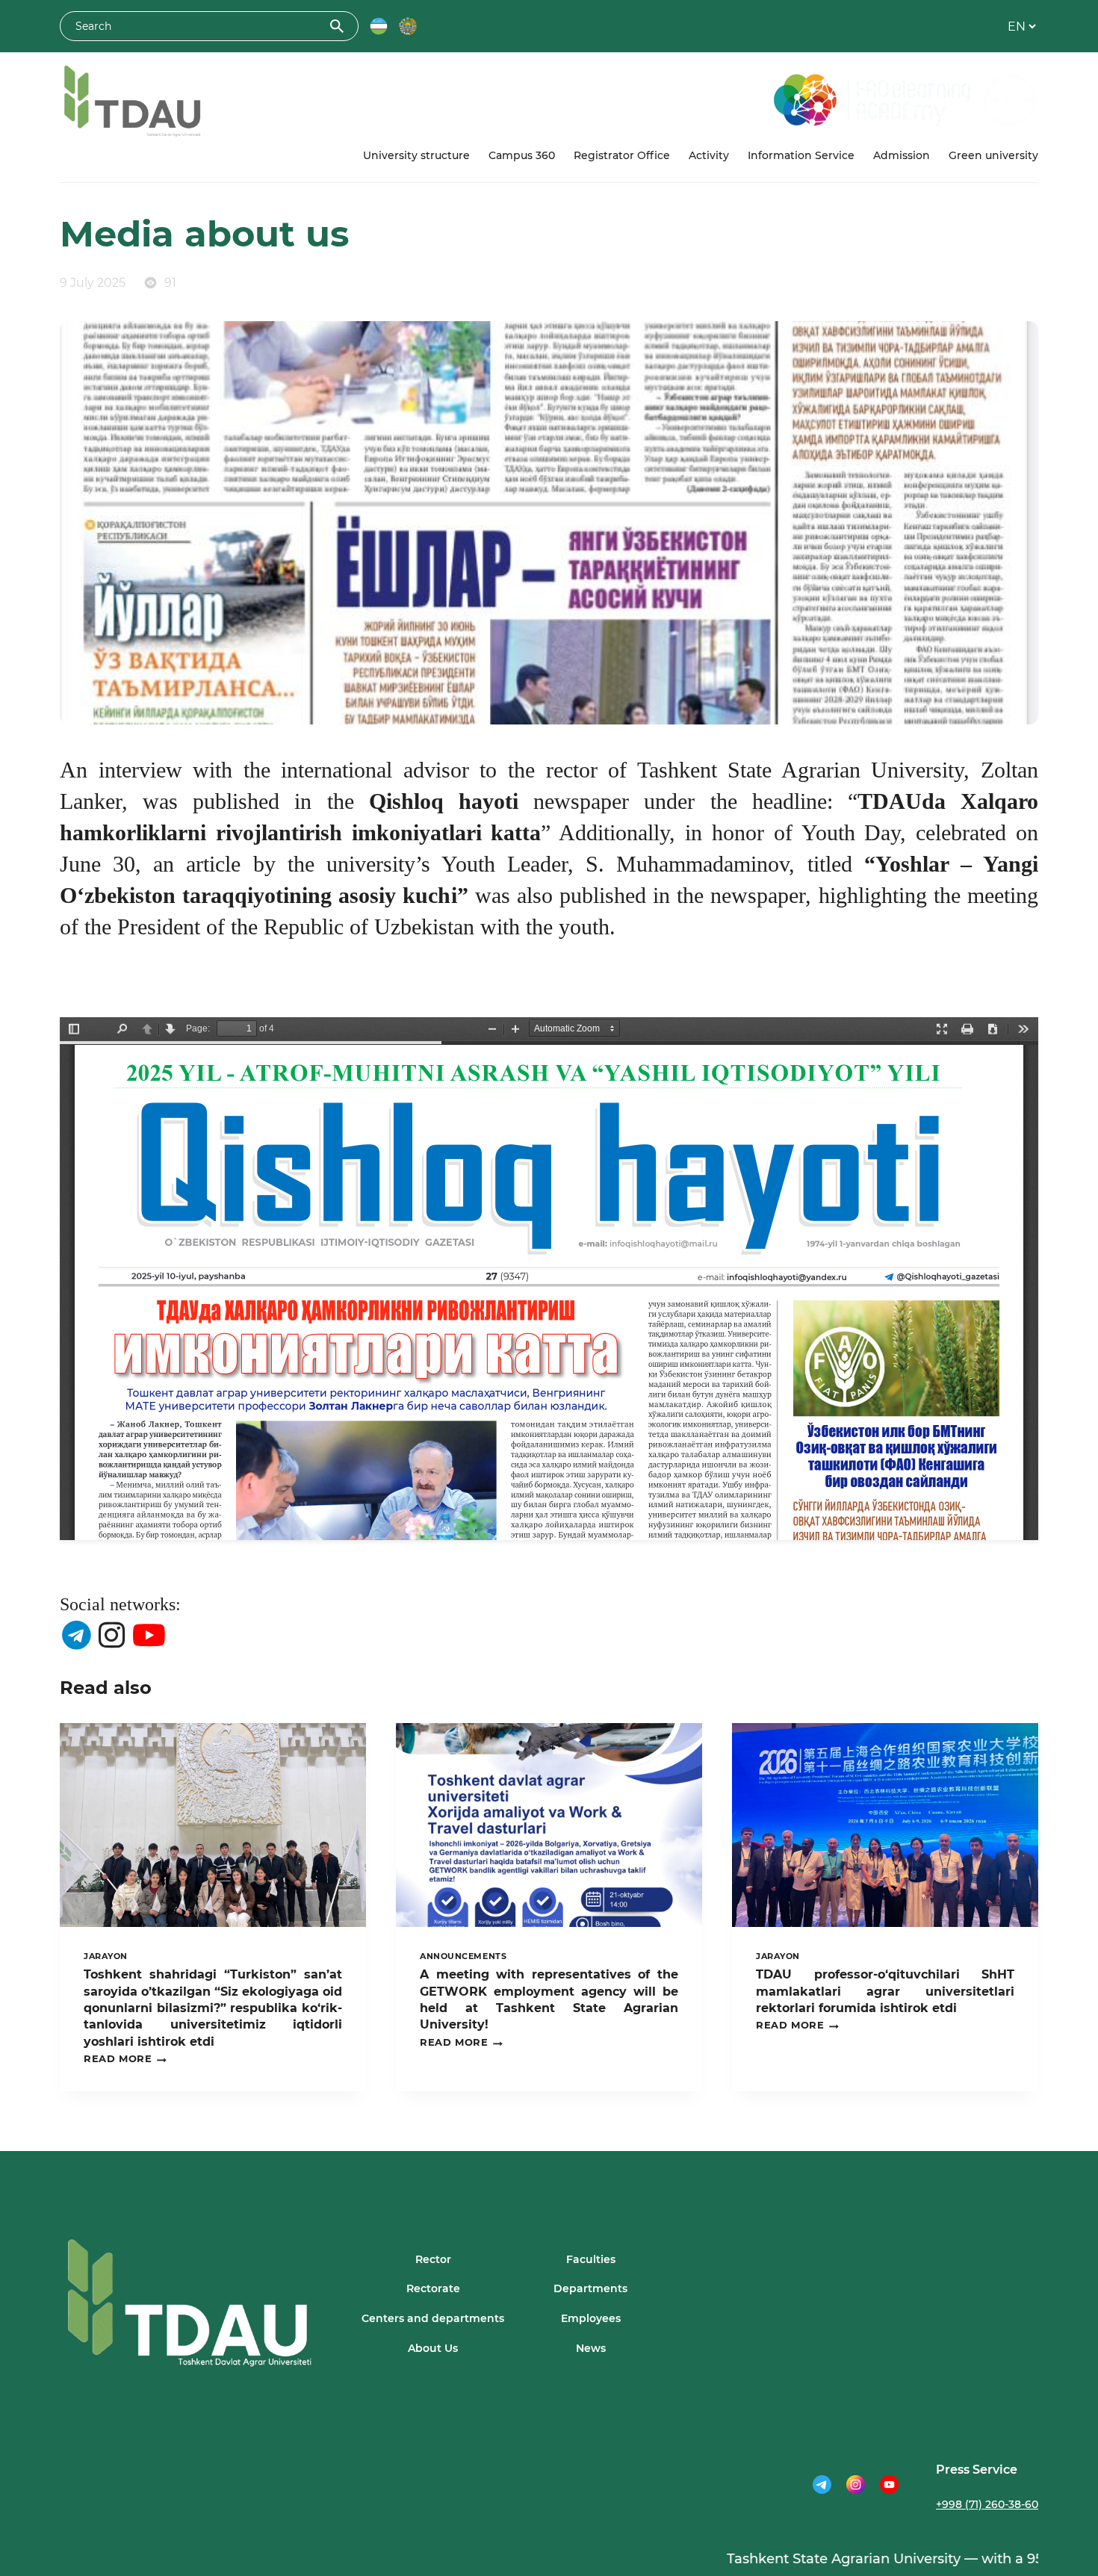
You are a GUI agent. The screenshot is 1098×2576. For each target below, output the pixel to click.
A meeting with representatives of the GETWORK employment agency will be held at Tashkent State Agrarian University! (549, 1999)
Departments (590, 2288)
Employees (591, 2318)
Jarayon (106, 1956)
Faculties (591, 2259)
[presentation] (213, 1825)
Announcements (463, 1956)
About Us (433, 2348)
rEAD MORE (125, 2059)
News (591, 2348)
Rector (433, 2259)
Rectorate (433, 2288)
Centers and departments (433, 2318)
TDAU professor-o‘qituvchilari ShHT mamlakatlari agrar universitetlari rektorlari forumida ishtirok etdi (885, 1991)
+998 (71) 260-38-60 (987, 2504)
